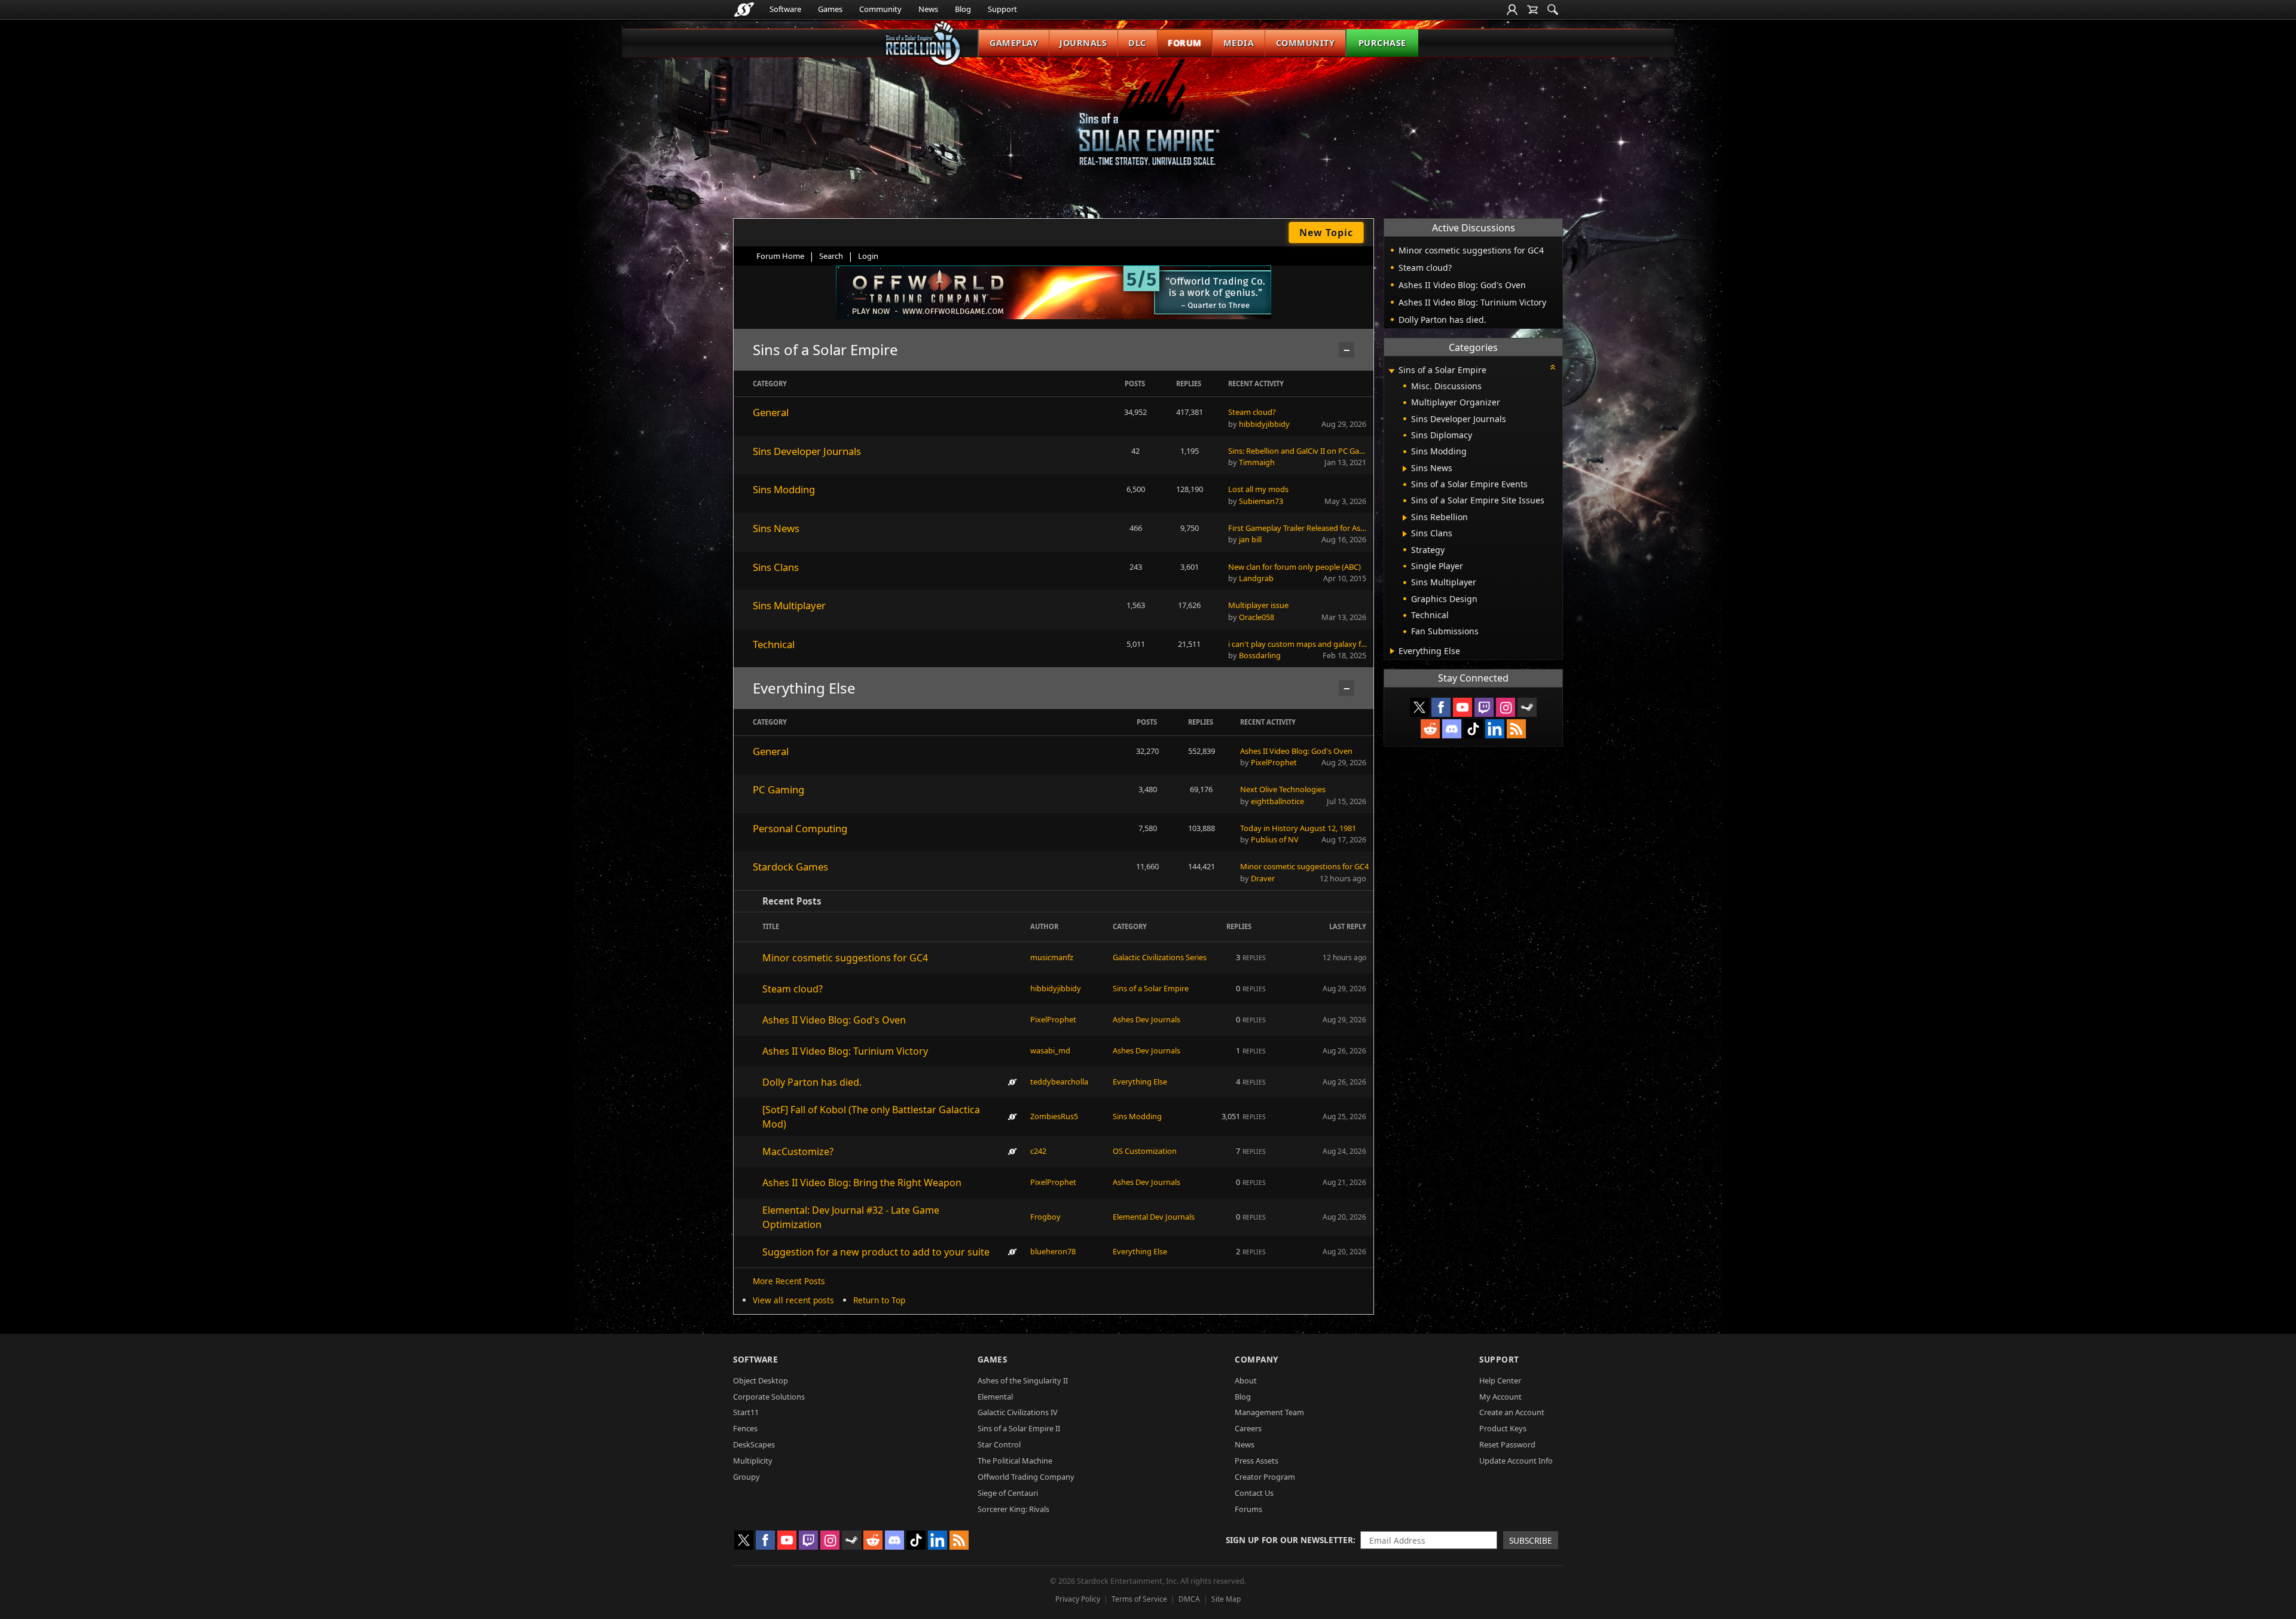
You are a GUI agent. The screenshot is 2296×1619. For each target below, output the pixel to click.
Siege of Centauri (1008, 1493)
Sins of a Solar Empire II (1019, 1428)
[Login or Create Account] (1512, 10)
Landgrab (1256, 578)
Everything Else (1140, 1082)
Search (831, 256)
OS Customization (1145, 1151)
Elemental (995, 1397)
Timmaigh (1257, 462)
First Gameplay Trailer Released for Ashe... (1298, 528)
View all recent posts (793, 1300)
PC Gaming (778, 789)
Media (1239, 43)
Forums (1248, 1509)
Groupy (746, 1477)
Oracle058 (1257, 617)
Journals (1083, 43)
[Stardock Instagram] (1506, 707)
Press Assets (1257, 1461)
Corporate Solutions (769, 1397)
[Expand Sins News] (1405, 469)
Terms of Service (1139, 1599)
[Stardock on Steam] (1527, 707)
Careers (1248, 1428)
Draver (1263, 878)
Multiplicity (753, 1461)
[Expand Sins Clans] (1405, 534)
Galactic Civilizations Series (1160, 957)
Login (868, 256)
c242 (1038, 1151)
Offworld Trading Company (1026, 1477)
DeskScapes (754, 1444)
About (1246, 1380)
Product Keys (1503, 1428)
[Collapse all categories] (1553, 367)
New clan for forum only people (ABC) (1294, 567)
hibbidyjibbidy (1264, 424)
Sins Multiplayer (789, 605)
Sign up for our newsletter (1289, 1540)
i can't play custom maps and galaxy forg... (1298, 644)
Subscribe (1531, 1540)
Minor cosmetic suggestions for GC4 (1304, 866)
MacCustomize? (798, 1151)
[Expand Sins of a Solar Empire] (1391, 371)
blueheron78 (1053, 1251)
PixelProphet (1274, 762)
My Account (1500, 1397)
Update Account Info (1516, 1461)
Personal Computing (800, 828)
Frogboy (1045, 1217)
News (928, 9)
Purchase (1382, 43)
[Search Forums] (1553, 10)
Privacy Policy (1078, 1599)
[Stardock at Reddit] (1430, 729)
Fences (745, 1428)
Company (1257, 1359)
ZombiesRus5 (1054, 1116)
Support (1002, 9)
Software (785, 9)
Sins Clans (776, 567)
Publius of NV (1275, 839)
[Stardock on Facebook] (1441, 707)
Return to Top (879, 1300)
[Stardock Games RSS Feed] (1516, 729)
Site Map (1226, 1599)
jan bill (1250, 539)
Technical (774, 644)
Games (830, 9)
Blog (963, 9)
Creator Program (1265, 1477)
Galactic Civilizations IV (1018, 1412)
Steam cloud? (1252, 412)
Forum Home (780, 256)
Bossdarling (1260, 655)
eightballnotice (1277, 801)
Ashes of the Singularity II (1023, 1380)
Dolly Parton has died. (812, 1082)
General (771, 412)
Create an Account (1512, 1412)
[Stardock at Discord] (1452, 729)
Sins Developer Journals (807, 451)
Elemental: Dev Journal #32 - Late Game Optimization (851, 1217)
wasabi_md (1050, 1050)
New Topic (1326, 233)
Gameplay (1014, 43)
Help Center (1500, 1380)
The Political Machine (1015, 1461)
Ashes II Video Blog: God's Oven (1296, 751)
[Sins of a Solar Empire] (1148, 122)
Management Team (1269, 1412)
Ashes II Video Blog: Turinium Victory (845, 1051)
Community (880, 9)
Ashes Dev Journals (1147, 1019)
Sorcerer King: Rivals (1013, 1509)
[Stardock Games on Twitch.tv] (1484, 707)
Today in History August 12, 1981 (1298, 828)
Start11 (746, 1412)
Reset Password (1507, 1444)
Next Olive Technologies (1283, 789)
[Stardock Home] (744, 10)
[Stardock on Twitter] (1419, 707)
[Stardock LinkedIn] (1495, 729)
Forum (1185, 43)
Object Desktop (761, 1380)
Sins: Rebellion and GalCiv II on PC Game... (1298, 451)
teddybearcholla (1059, 1082)
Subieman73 (1261, 501)
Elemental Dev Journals (1154, 1217)
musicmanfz (1052, 957)
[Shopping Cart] (1532, 10)
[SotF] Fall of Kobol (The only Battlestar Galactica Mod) (871, 1117)
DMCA (1189, 1599)
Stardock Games (790, 867)
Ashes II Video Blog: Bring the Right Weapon (862, 1183)
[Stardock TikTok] (1473, 729)
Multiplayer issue (1258, 605)
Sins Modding (784, 489)
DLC (1137, 43)
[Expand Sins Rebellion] (1405, 518)
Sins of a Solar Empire (1151, 988)
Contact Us (1254, 1493)
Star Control (999, 1444)
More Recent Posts (789, 1281)
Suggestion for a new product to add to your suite (876, 1252)
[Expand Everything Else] (1392, 651)
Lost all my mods (1258, 489)
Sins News (776, 528)
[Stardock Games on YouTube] (1463, 707)
